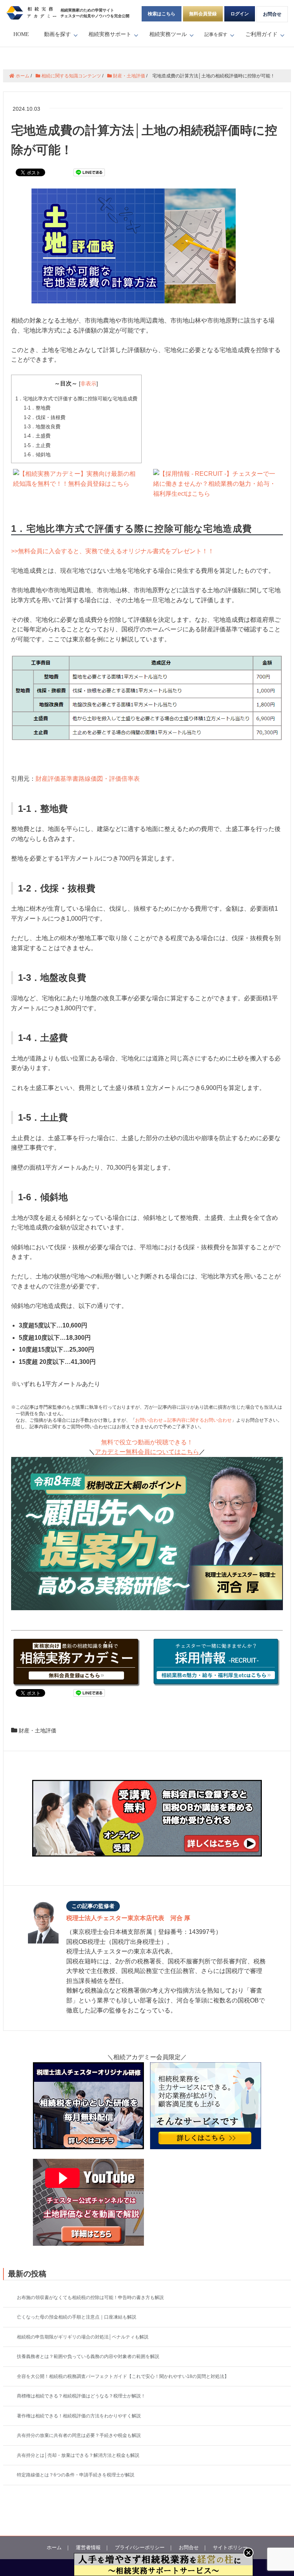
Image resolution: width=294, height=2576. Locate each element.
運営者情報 (88, 2547)
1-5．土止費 (37, 445)
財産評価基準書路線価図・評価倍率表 (88, 779)
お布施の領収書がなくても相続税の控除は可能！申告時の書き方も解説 (90, 2297)
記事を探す (216, 34)
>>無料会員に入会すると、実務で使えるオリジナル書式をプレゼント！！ (113, 551)
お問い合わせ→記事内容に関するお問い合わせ (183, 1420)
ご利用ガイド (261, 34)
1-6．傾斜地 (37, 455)
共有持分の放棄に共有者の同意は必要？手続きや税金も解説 (79, 2435)
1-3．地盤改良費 (42, 427)
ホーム (54, 2547)
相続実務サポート (110, 34)
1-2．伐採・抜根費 (45, 417)
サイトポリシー (230, 2547)
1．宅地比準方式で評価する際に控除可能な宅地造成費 (76, 399)
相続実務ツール (168, 34)
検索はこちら (162, 14)
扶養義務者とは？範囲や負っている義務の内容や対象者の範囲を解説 (88, 2356)
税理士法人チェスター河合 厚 (128, 1918)
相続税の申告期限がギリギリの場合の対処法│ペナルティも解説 (83, 2337)
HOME (21, 34)
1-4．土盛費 (37, 436)
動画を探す (57, 34)
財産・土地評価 (38, 1730)
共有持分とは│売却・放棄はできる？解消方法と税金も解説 (78, 2455)
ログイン (240, 14)
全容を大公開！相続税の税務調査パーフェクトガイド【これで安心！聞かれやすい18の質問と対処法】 (123, 2376)
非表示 (88, 384)
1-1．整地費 (37, 408)
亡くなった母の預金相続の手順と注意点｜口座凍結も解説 (77, 2317)
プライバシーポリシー (140, 2547)
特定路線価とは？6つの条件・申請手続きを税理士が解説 (76, 2475)
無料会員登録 (203, 14)
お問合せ (272, 14)
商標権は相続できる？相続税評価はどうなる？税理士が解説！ (81, 2396)
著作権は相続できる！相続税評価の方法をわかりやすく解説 (79, 2416)
